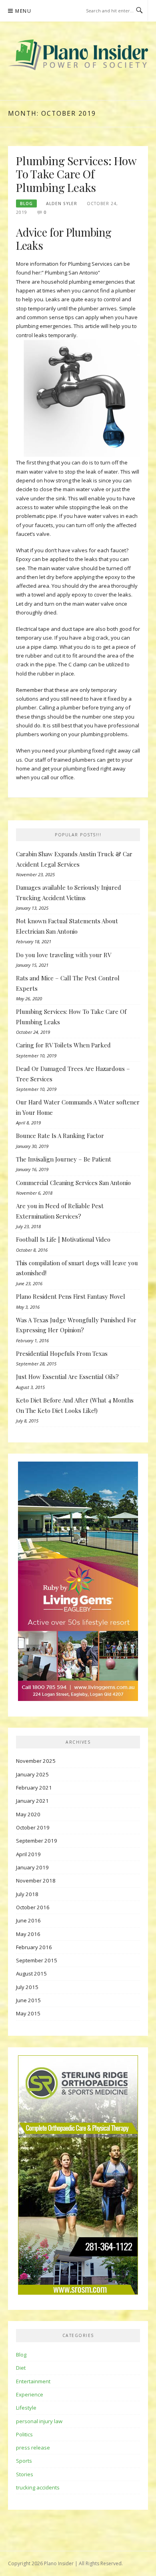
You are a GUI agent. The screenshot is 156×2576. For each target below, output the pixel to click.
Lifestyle (26, 2408)
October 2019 (33, 1827)
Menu (23, 11)
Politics (24, 2434)
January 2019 (32, 1867)
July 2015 (27, 1987)
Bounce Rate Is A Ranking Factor (60, 1136)
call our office (57, 777)
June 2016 (28, 1920)
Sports (24, 2461)
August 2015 (31, 1973)
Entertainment (33, 2381)
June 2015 (28, 2000)
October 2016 (33, 1907)
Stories (25, 2474)
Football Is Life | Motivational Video (63, 1239)
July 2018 (27, 1894)
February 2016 (34, 1947)
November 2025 (36, 1761)
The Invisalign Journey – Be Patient (64, 1159)
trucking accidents (38, 2487)
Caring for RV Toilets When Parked (63, 1045)
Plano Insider (59, 2563)
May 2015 (28, 2013)
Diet (21, 2368)
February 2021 (34, 1788)
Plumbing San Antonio (71, 273)
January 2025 (32, 1774)
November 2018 (36, 1881)
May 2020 (28, 1814)
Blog (26, 203)
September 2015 (37, 1960)
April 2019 (28, 1854)
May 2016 (28, 1934)
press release (33, 2448)
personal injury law (39, 2421)
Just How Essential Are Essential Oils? (67, 1377)
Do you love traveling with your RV (64, 955)
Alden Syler (62, 203)
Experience (30, 2394)
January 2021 (32, 1801)
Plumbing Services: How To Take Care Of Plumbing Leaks (76, 174)
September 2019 (37, 1841)
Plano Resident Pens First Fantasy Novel (71, 1296)
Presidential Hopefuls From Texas (62, 1353)
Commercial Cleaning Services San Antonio (73, 1183)
